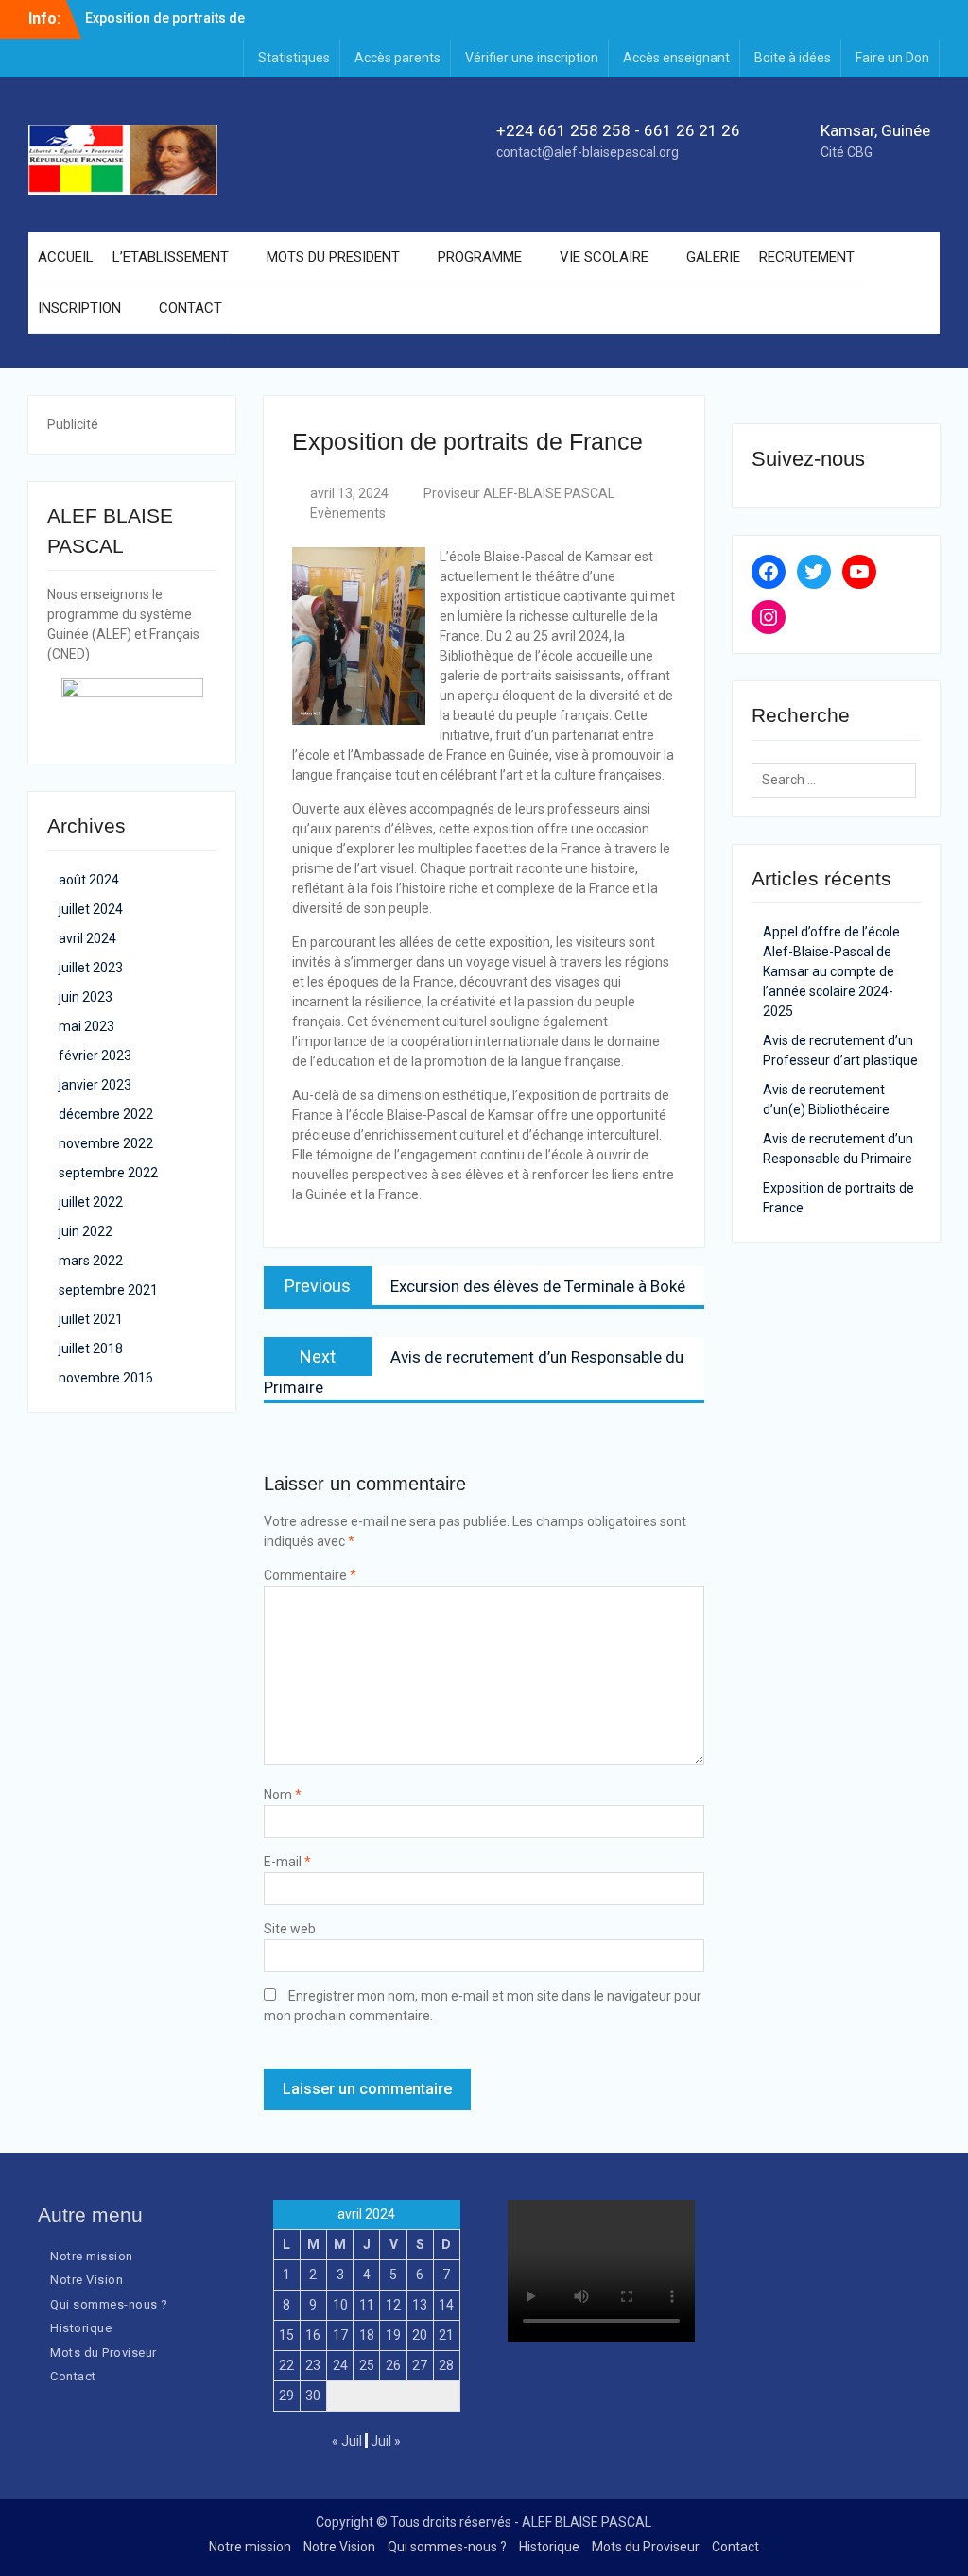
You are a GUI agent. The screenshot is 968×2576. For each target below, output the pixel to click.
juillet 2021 (91, 1319)
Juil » (386, 2441)
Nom (283, 1795)
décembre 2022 (106, 1114)
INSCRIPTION (79, 308)
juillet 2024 (91, 909)
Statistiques (294, 58)
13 (420, 2305)
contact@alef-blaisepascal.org (588, 152)
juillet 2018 (91, 1348)
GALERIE (713, 257)
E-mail (287, 1862)
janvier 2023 (95, 1085)
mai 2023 (86, 1026)
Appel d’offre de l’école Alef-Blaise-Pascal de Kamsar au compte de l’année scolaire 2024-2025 (831, 971)
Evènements (348, 513)
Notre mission (92, 2256)
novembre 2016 (106, 1378)
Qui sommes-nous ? (109, 2304)
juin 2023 (86, 997)
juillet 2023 (91, 968)
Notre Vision (86, 2280)
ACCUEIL (66, 257)
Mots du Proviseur (104, 2353)
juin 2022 (86, 1231)
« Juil (347, 2441)
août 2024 (89, 880)
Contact (73, 2376)
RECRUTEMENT (807, 257)
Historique (81, 2328)
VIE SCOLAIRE (604, 257)
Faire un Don (892, 58)
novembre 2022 (106, 1143)
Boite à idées (793, 58)
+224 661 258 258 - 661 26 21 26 (618, 130)
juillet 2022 (91, 1202)
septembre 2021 (108, 1290)
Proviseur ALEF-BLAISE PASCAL (519, 493)
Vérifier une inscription (532, 58)
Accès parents (398, 58)
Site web (290, 1929)
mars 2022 (91, 1261)
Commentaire (310, 1575)
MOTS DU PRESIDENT (333, 257)
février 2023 (95, 1056)
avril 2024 (87, 938)
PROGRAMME (480, 257)
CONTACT (190, 308)
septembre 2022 (108, 1173)
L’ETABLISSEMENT (171, 257)
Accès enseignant (676, 58)
